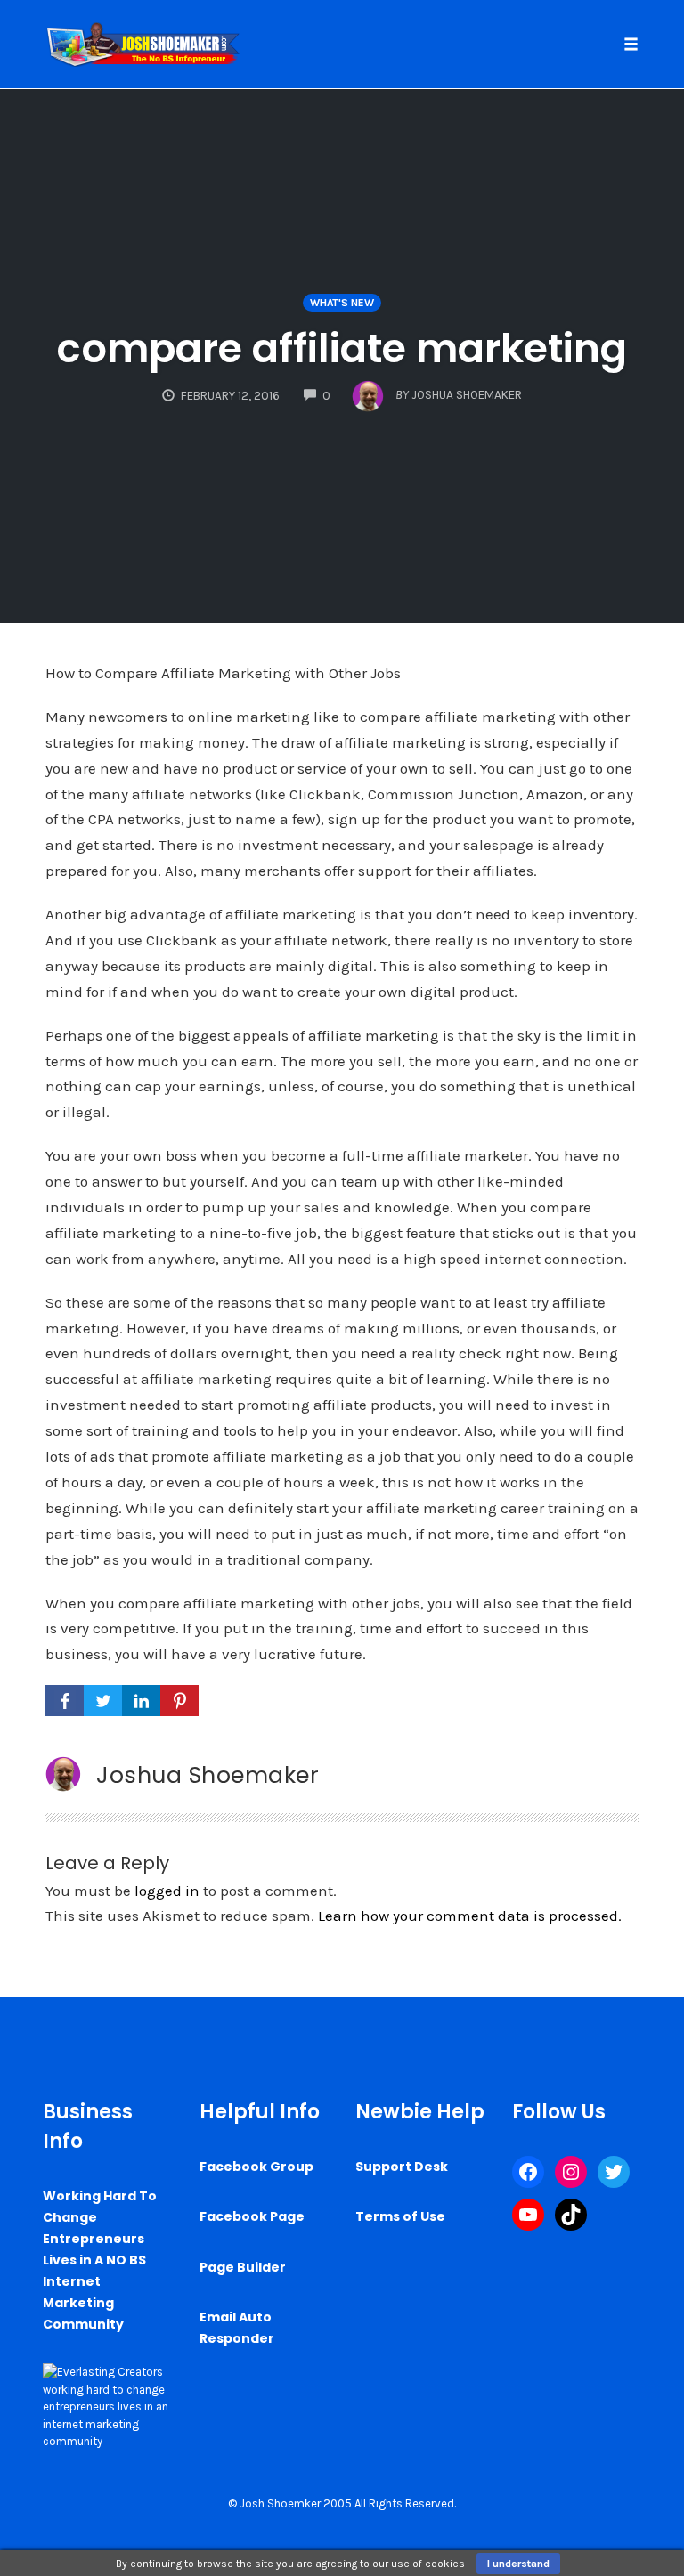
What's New (342, 303)
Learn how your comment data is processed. (470, 1916)
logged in (167, 1891)
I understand (518, 2564)
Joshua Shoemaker (208, 1775)
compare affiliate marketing (342, 348)
